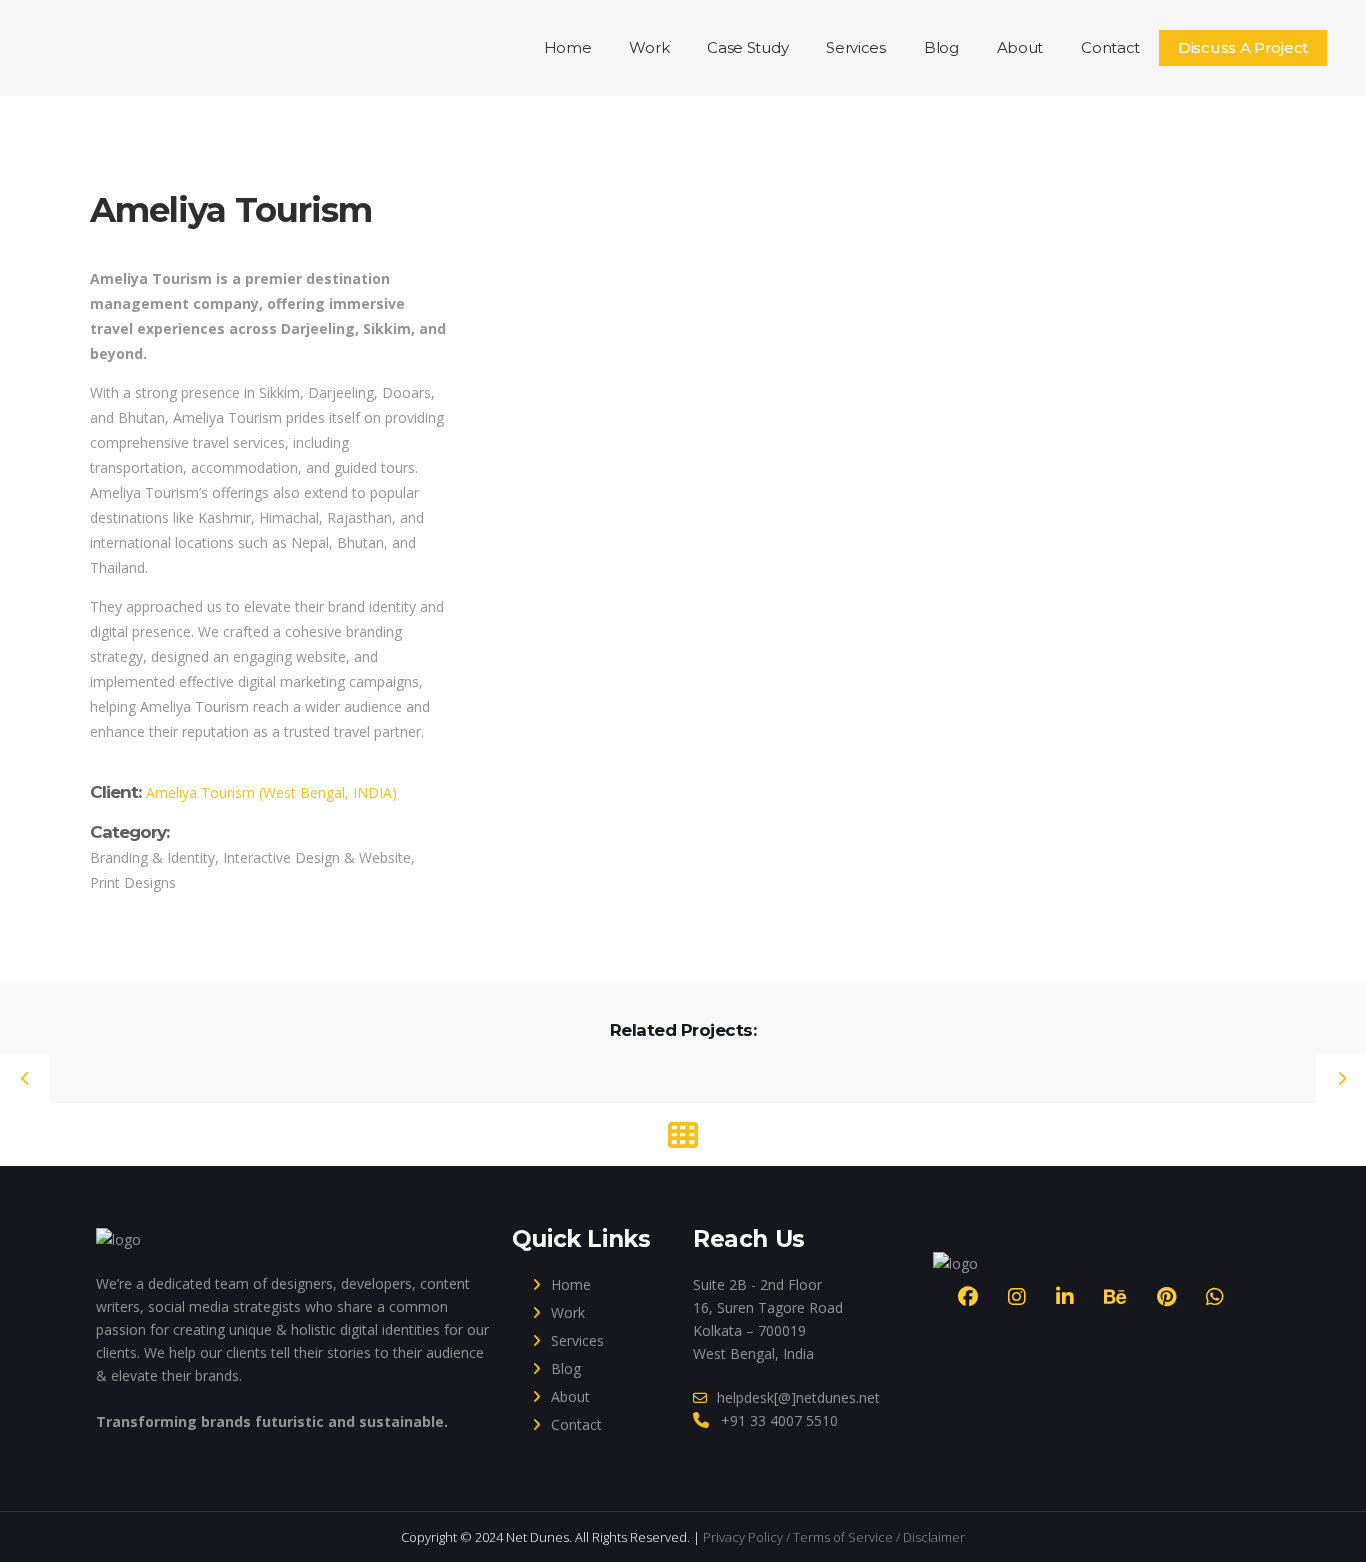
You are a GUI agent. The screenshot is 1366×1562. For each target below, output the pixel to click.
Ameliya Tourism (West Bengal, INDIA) (271, 792)
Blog (566, 1368)
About (570, 1396)
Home (571, 1284)
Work (568, 1312)
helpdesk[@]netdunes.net (798, 1397)
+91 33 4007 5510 (779, 1420)
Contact (576, 1424)
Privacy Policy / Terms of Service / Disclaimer (834, 1537)
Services (577, 1340)
